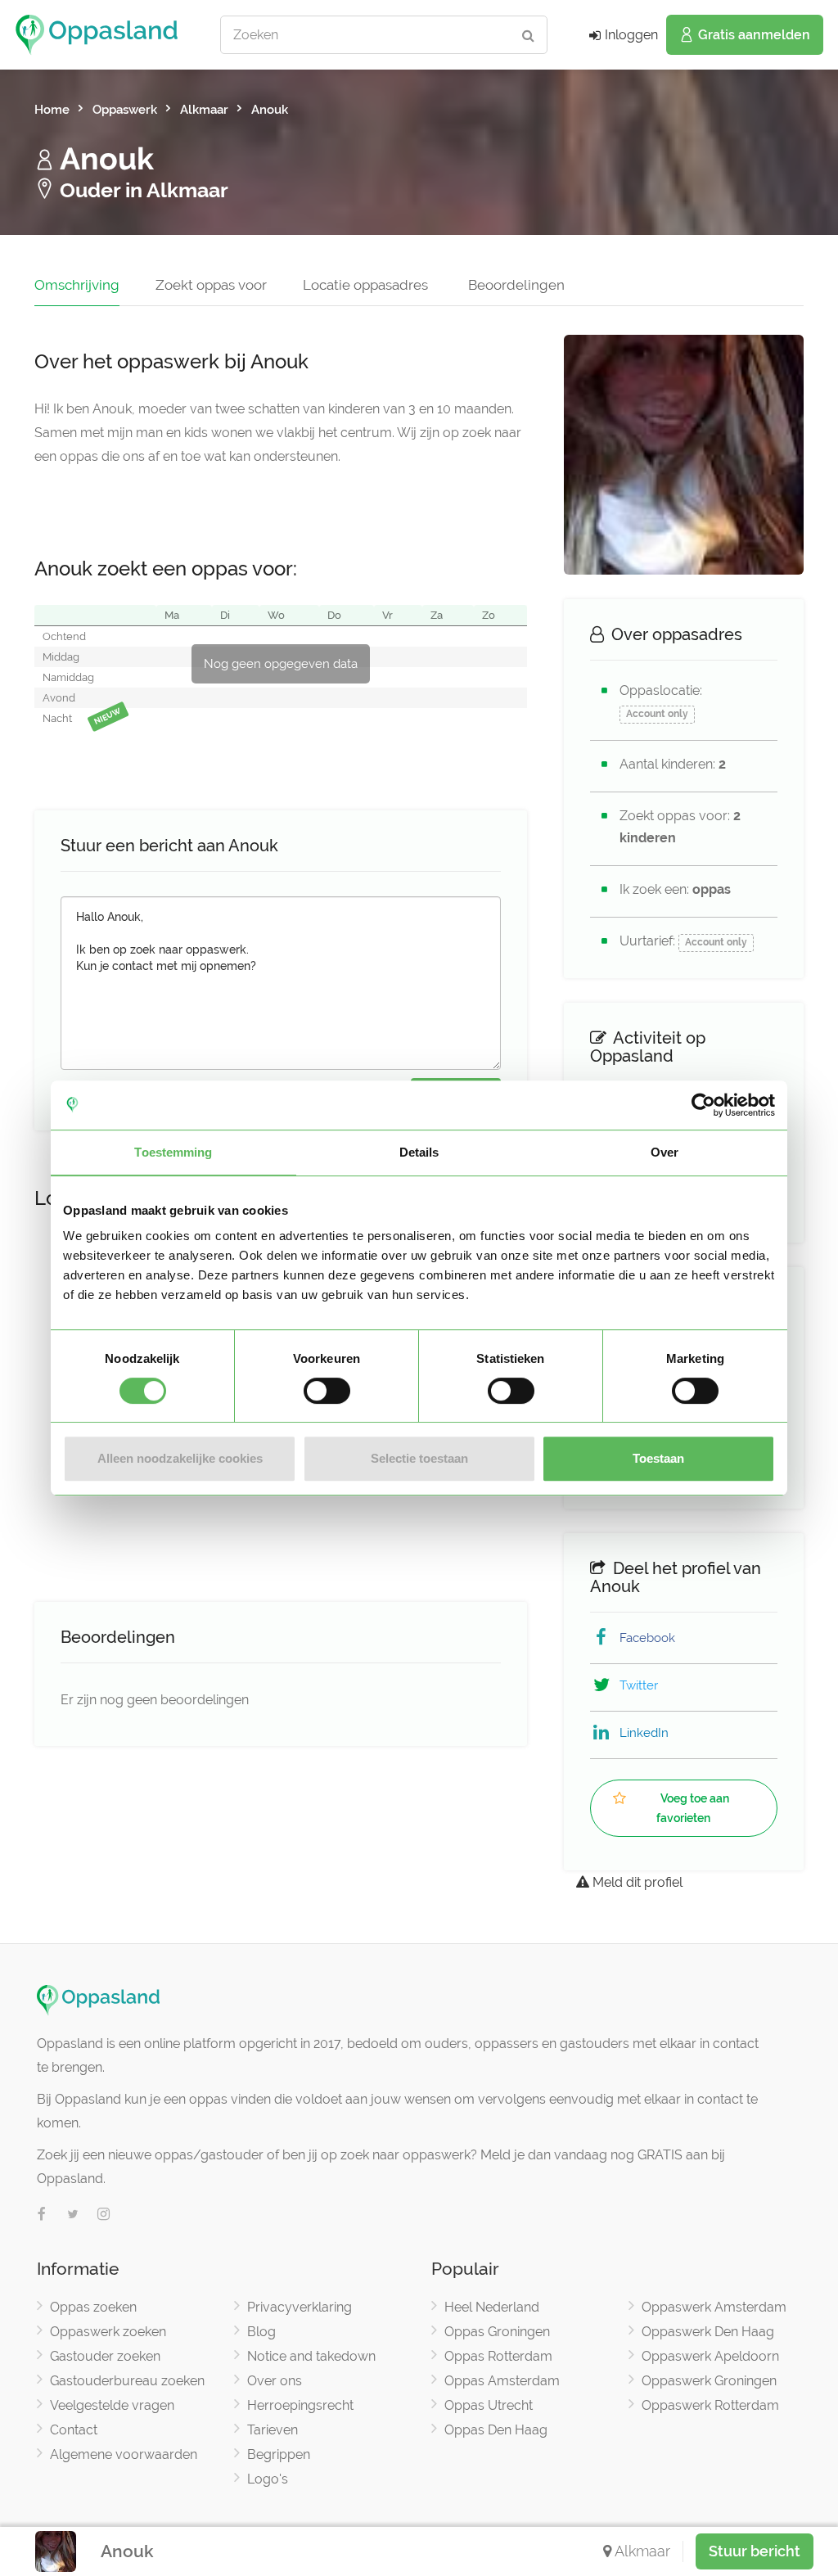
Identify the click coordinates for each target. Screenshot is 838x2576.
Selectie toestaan (419, 1458)
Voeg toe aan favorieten (693, 1808)
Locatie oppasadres (365, 285)
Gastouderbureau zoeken (127, 2381)
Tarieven (273, 2430)
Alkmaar (204, 110)
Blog (261, 2332)
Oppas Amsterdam (502, 2381)
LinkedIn (644, 1733)
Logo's (268, 2479)
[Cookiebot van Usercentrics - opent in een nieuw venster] (703, 1105)
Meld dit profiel (636, 1882)
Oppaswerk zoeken (108, 2332)
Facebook (647, 1638)
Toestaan (658, 1458)
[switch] (327, 1391)
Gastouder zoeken (105, 2356)
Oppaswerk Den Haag (708, 2332)
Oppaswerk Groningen (709, 2381)
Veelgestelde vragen (112, 2405)
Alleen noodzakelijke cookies (180, 1458)
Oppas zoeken (93, 2307)
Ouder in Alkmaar (142, 190)
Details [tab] (419, 1152)
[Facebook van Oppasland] (42, 2215)
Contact (74, 2430)
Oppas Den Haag (496, 2430)
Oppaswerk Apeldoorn (710, 2356)
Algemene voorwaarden (124, 2454)
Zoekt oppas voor (211, 285)
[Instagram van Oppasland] (104, 2215)
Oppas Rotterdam (498, 2356)
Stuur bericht (755, 2551)
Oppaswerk (125, 110)
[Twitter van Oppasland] (73, 2215)
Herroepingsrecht (300, 2405)
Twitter (639, 1685)
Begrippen (279, 2454)
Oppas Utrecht (489, 2405)
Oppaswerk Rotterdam (710, 2405)
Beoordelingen (516, 285)
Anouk (270, 110)
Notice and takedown (311, 2356)
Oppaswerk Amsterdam (714, 2307)
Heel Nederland (492, 2307)
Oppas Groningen (497, 2332)
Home (52, 110)
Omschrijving (77, 285)
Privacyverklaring (300, 2307)
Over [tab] (665, 1152)
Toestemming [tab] (173, 1152)
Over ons (275, 2381)
